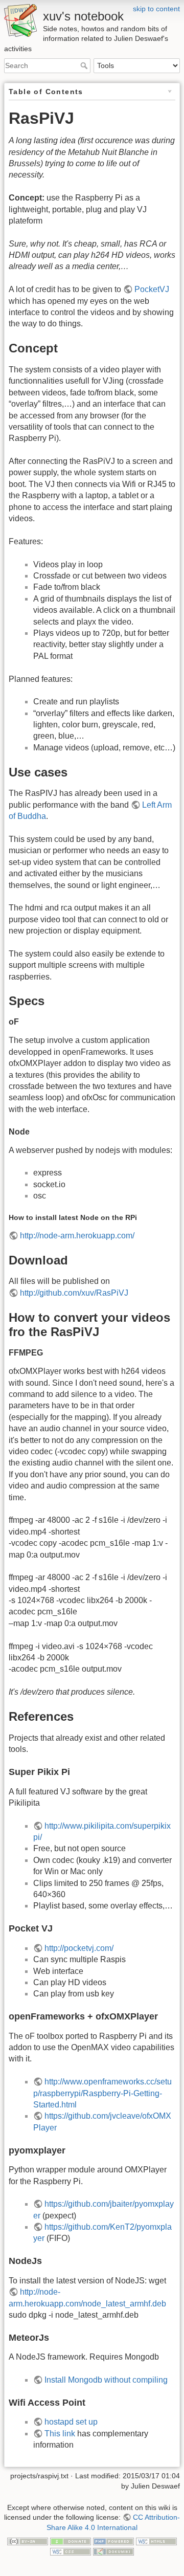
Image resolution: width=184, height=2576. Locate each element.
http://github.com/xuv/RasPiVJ (74, 1293)
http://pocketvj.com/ (79, 1948)
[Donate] (71, 2541)
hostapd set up (71, 2422)
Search (85, 65)
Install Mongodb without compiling (106, 2380)
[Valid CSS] (71, 2551)
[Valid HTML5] (156, 2541)
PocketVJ (152, 289)
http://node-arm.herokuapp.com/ (77, 1236)
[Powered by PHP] (113, 2541)
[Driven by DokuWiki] (113, 2551)
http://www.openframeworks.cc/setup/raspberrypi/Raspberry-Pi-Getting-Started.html (102, 2093)
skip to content (156, 9)
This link (60, 2434)
